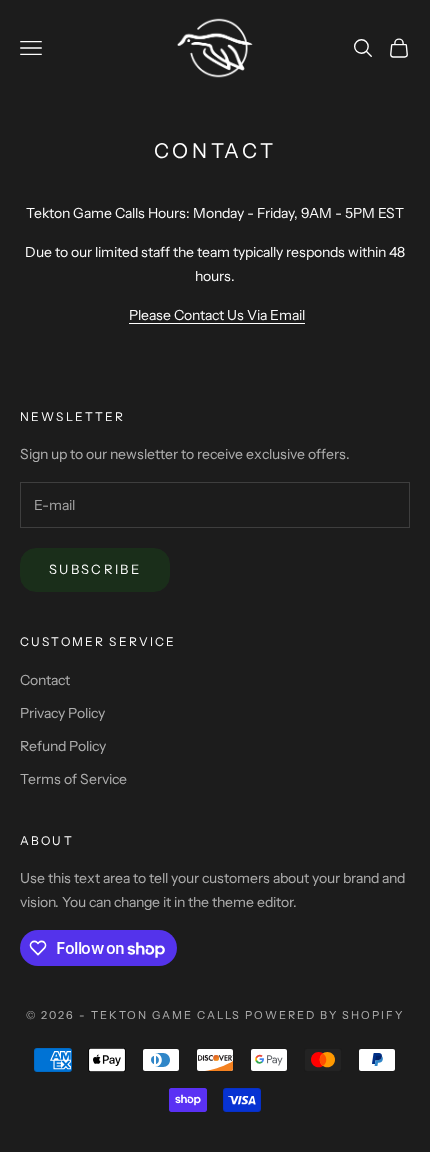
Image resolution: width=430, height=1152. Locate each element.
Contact (45, 680)
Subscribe (95, 569)
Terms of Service (73, 779)
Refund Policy (63, 746)
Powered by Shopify (324, 1015)
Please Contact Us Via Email (217, 315)
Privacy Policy (62, 713)
